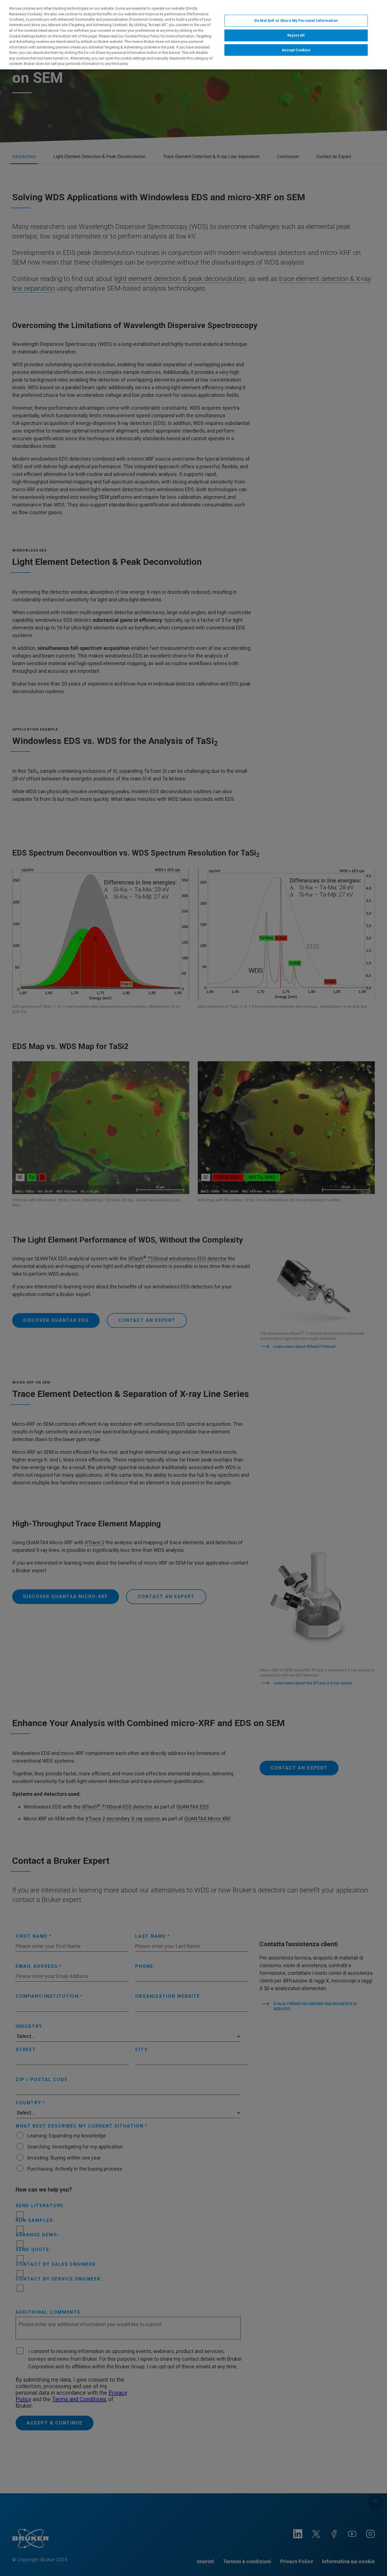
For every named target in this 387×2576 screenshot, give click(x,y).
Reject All (296, 35)
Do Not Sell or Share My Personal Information (296, 21)
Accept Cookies (296, 50)
